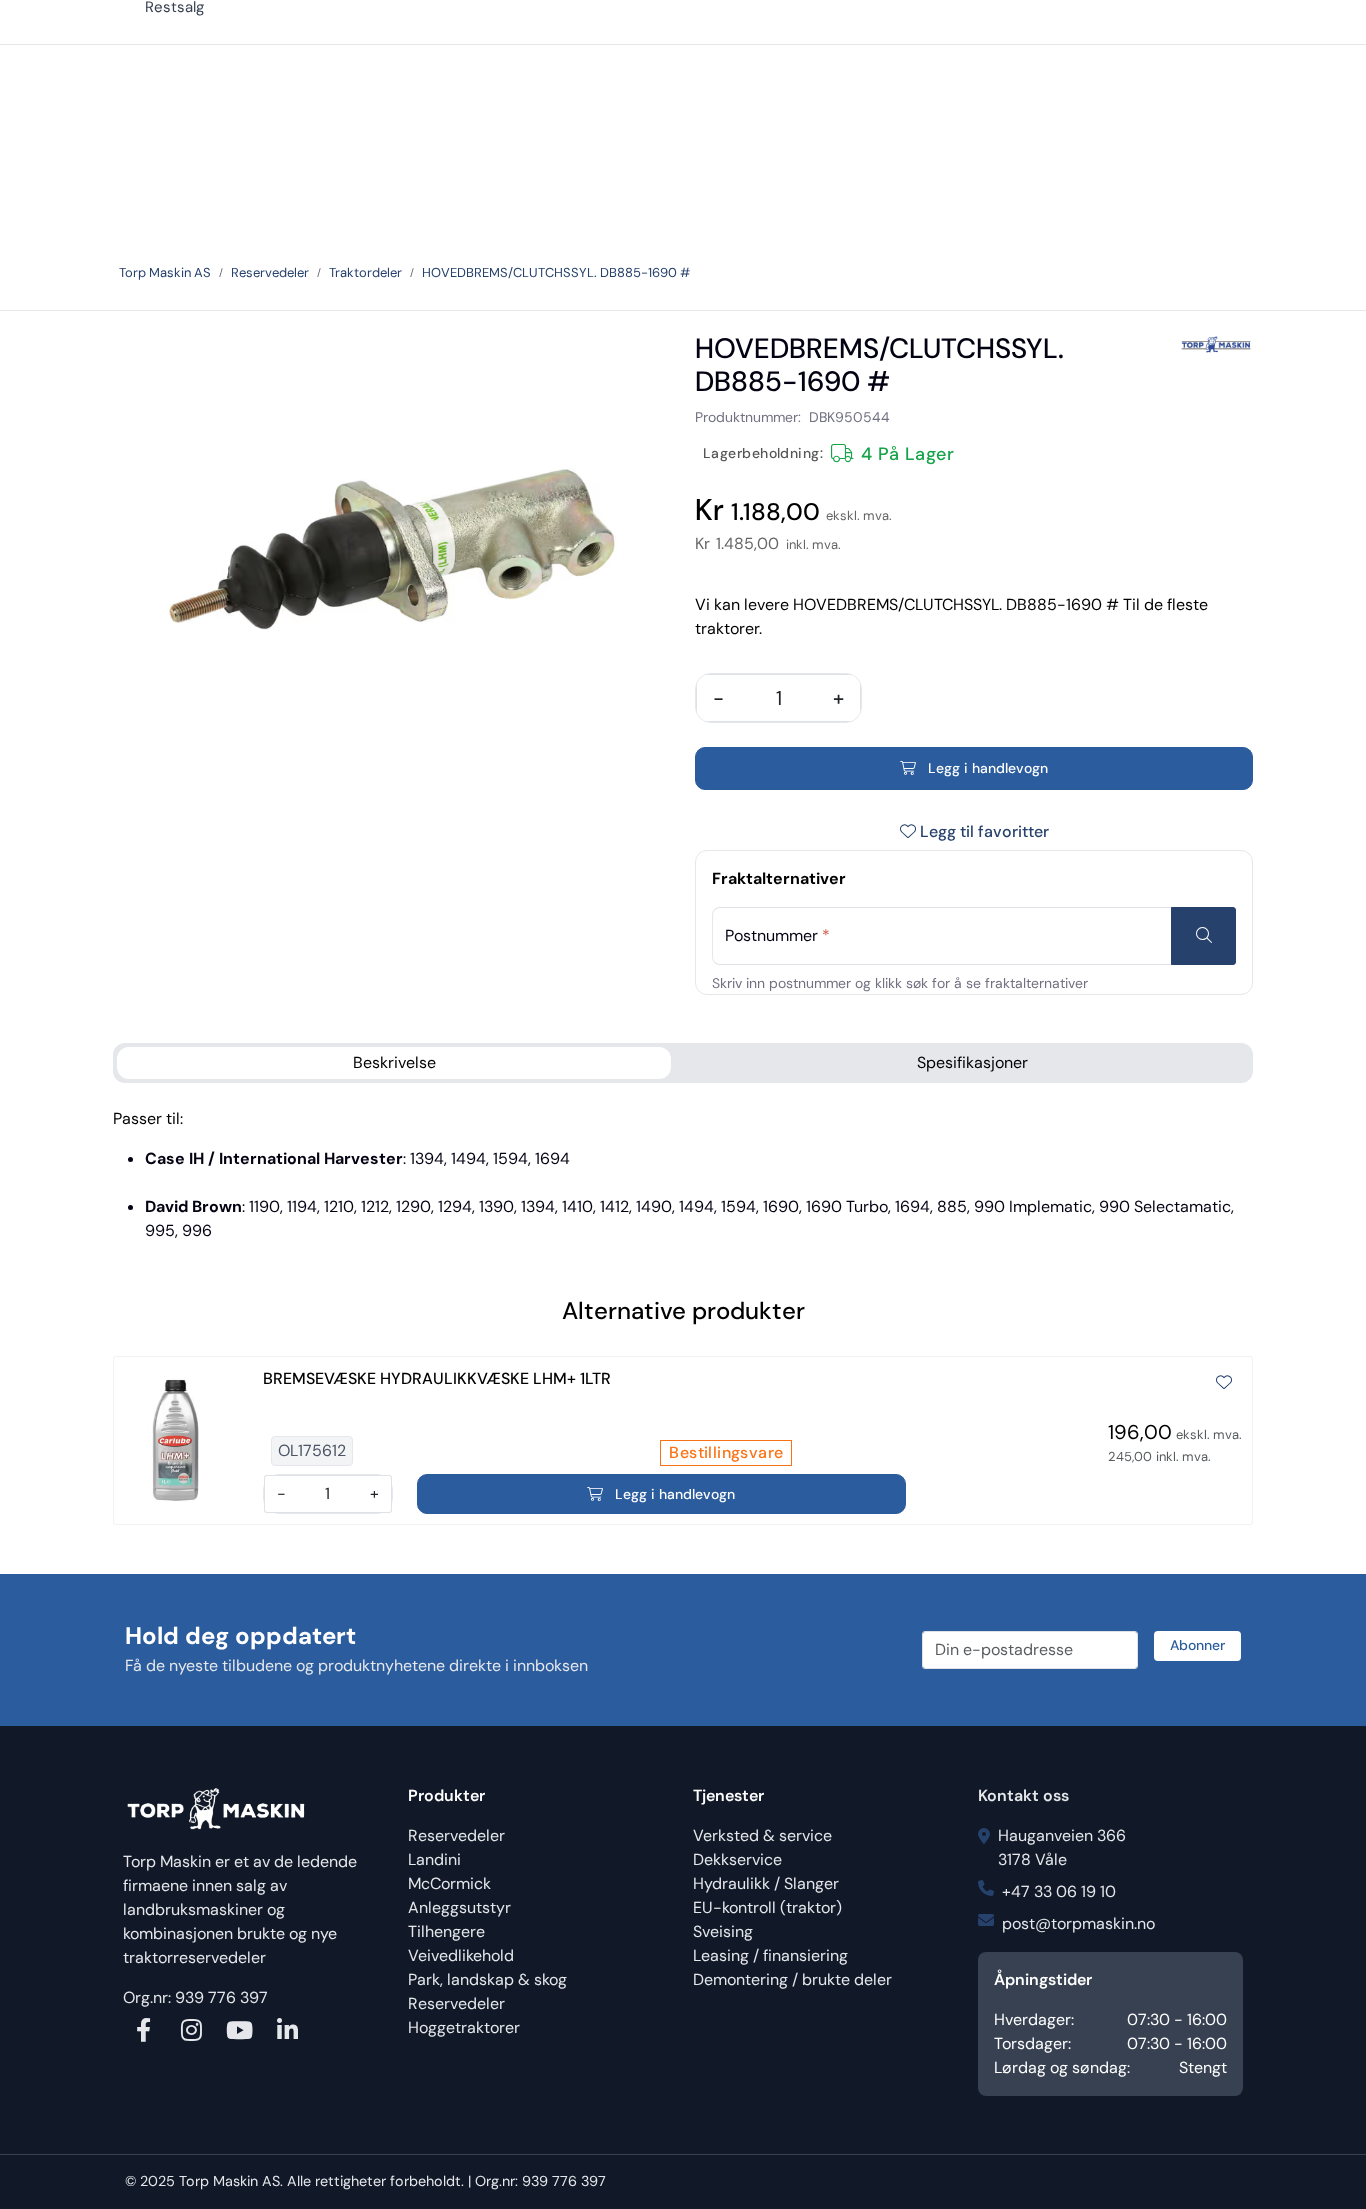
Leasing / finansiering (770, 1955)
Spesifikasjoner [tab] (972, 1062)
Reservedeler (456, 1835)
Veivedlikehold (461, 1955)
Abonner (1197, 1645)
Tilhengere (446, 1931)
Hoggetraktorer (464, 2027)
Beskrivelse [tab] (394, 1062)
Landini (434, 1859)
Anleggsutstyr (459, 1907)
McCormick (449, 1883)
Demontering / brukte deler (792, 1979)
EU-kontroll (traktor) (767, 1907)
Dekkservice (737, 1859)
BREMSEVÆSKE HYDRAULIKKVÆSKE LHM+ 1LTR (437, 1378)
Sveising (723, 1931)
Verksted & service (762, 1835)
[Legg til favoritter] (1224, 1383)
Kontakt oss (1023, 1795)
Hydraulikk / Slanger (766, 1883)
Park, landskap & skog (487, 1979)
